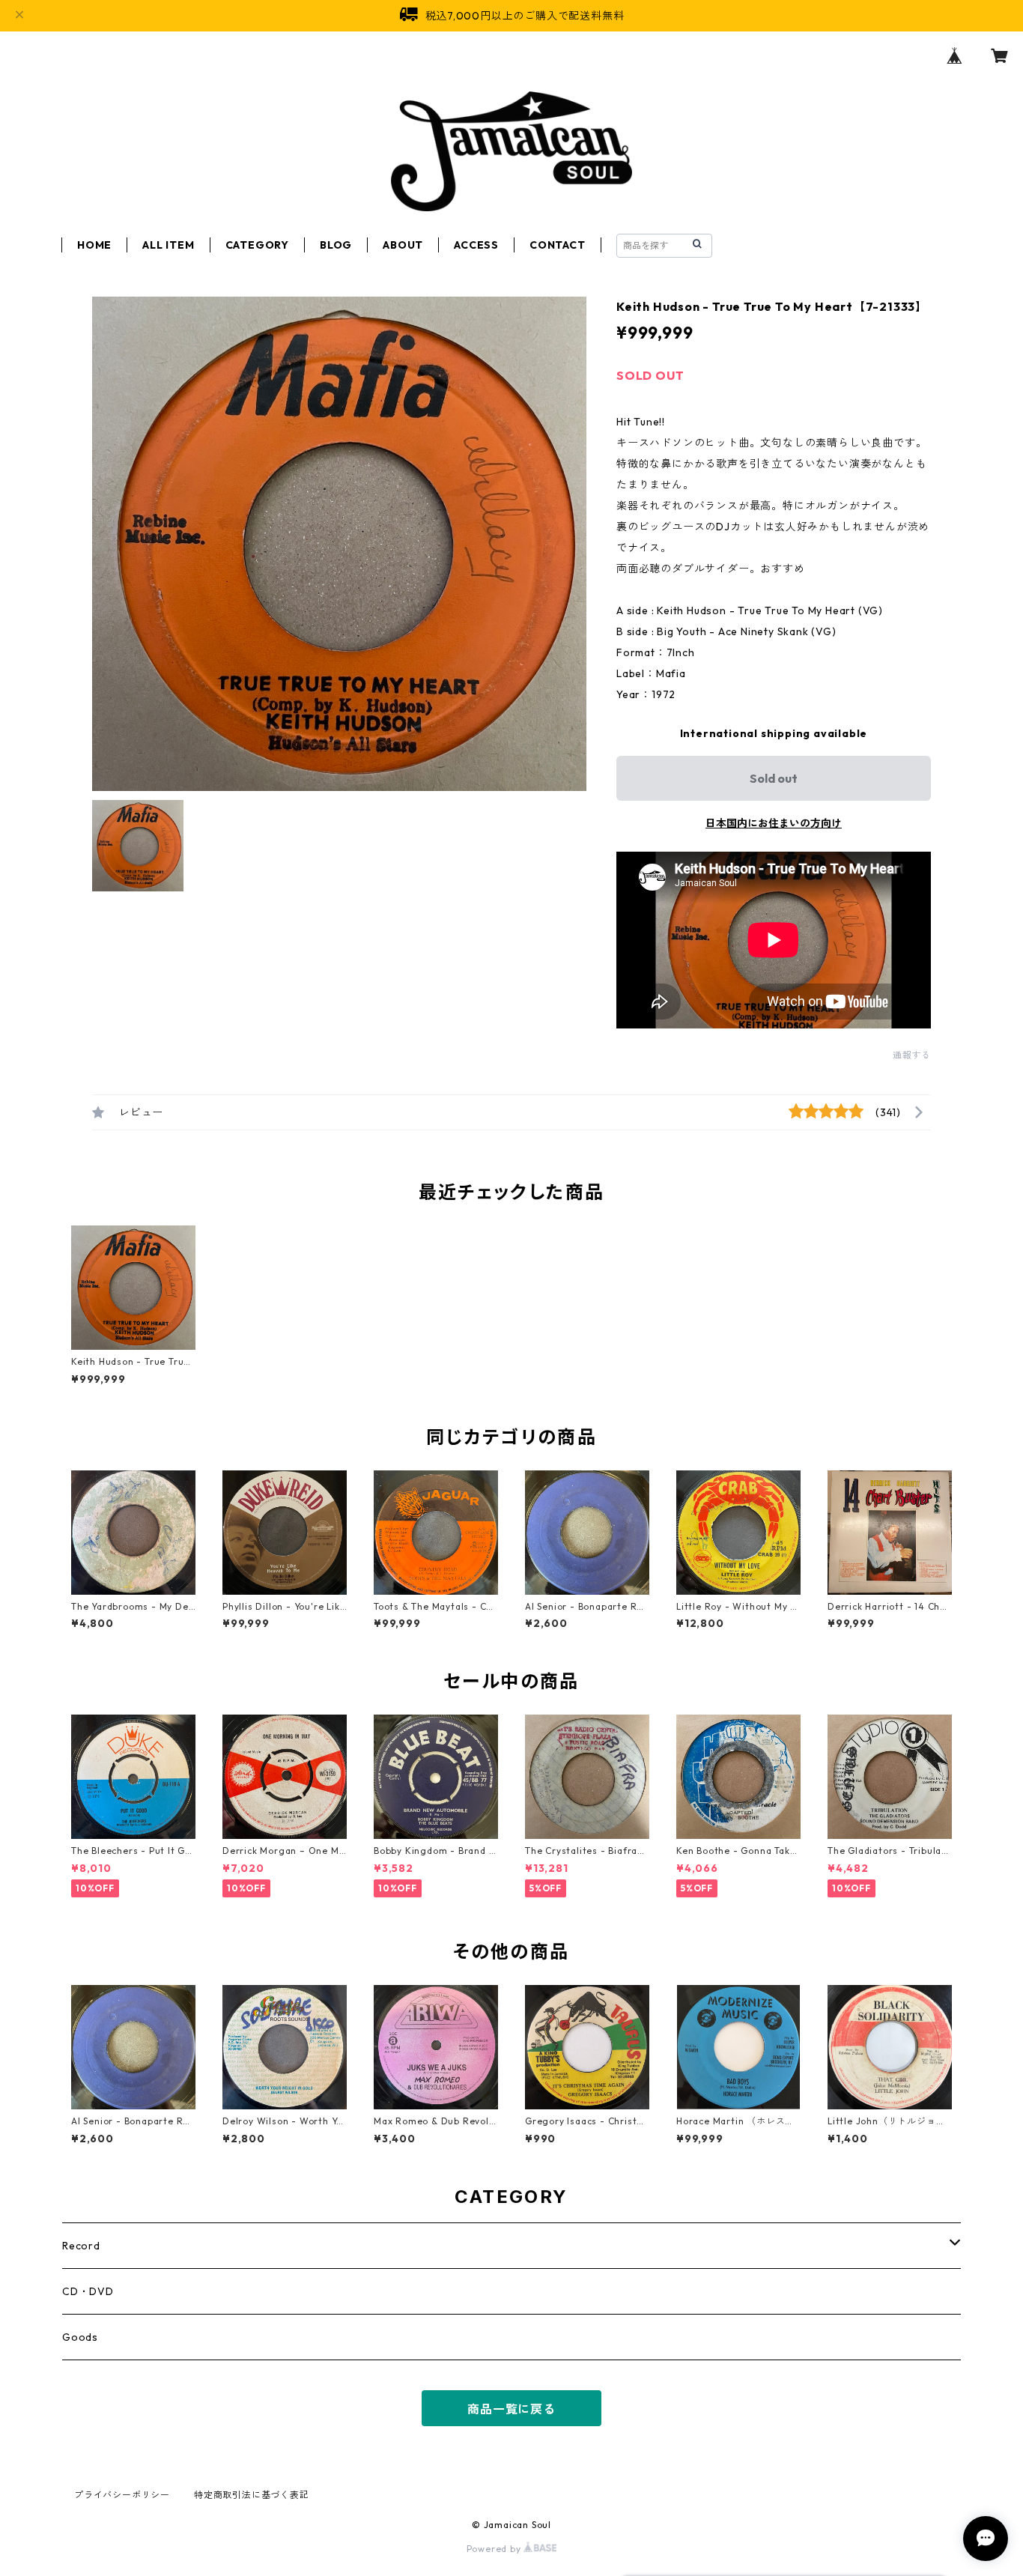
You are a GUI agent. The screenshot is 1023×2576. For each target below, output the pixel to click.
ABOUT (403, 245)
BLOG (336, 245)
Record (81, 2246)
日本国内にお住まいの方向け (774, 823)
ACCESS (476, 245)
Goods (80, 2337)
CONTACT (558, 245)
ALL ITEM (168, 245)
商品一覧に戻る (511, 2409)
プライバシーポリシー (122, 2495)
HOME (94, 245)
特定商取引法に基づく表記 (252, 2495)
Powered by (495, 2549)
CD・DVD (88, 2291)
